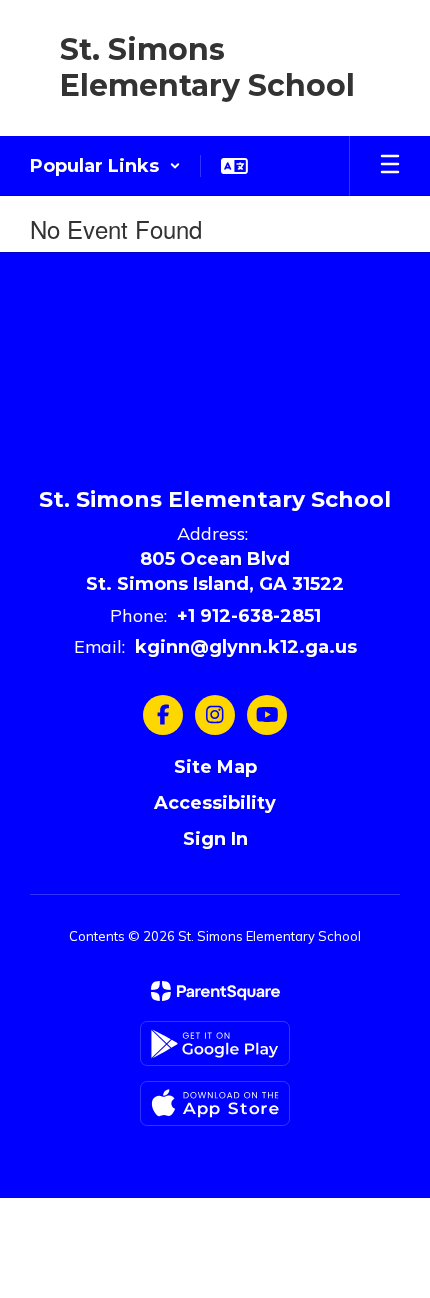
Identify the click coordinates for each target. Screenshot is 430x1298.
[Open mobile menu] (390, 166)
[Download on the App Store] (215, 1103)
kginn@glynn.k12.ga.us (246, 647)
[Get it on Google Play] (215, 1043)
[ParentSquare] (215, 991)
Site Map (215, 767)
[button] (105, 166)
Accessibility (215, 803)
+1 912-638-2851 (249, 616)
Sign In (215, 839)
